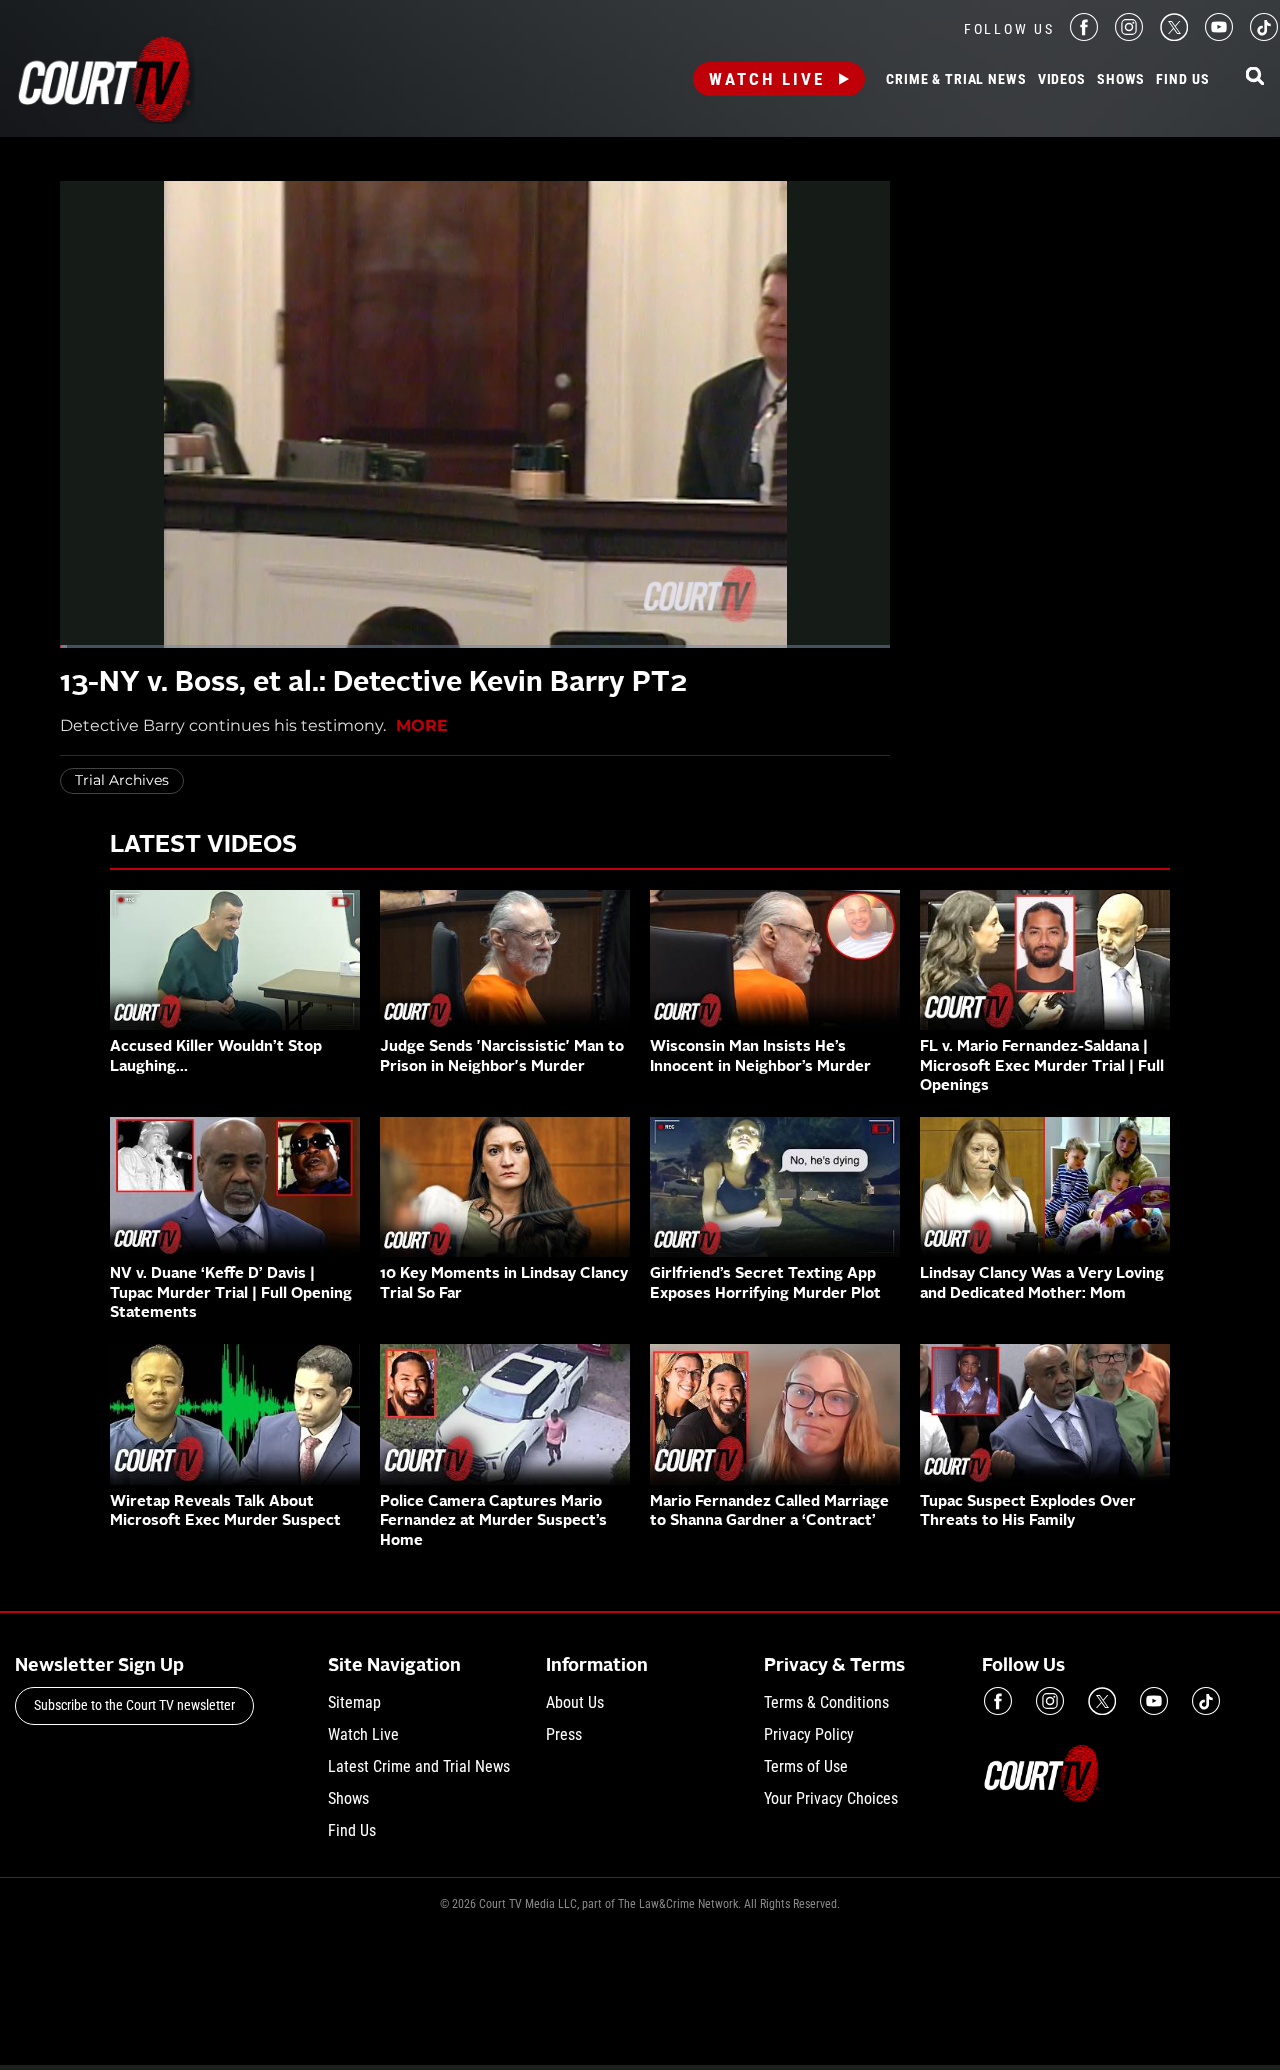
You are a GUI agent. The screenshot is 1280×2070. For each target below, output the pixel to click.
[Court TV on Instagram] (1129, 35)
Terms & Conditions (826, 1702)
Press (564, 1734)
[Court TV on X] (1174, 35)
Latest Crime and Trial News (419, 1766)
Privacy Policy (809, 1734)
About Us (575, 1702)
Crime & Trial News (956, 80)
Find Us (1182, 80)
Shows (1121, 80)
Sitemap (354, 1702)
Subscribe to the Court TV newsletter (134, 1705)
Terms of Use (806, 1766)
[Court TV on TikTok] (1264, 35)
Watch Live (767, 79)
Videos (1062, 80)
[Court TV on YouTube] (1219, 35)
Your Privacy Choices (831, 1798)
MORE (422, 725)
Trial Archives (122, 780)
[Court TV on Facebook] (1084, 35)
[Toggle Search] (1255, 77)
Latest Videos (203, 846)
